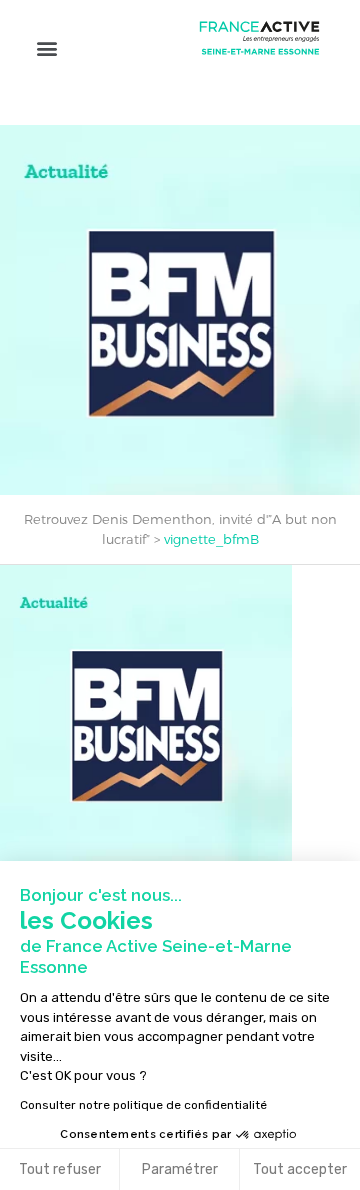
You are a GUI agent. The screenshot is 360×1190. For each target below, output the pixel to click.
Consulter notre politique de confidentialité (143, 1105)
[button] (46, 47)
